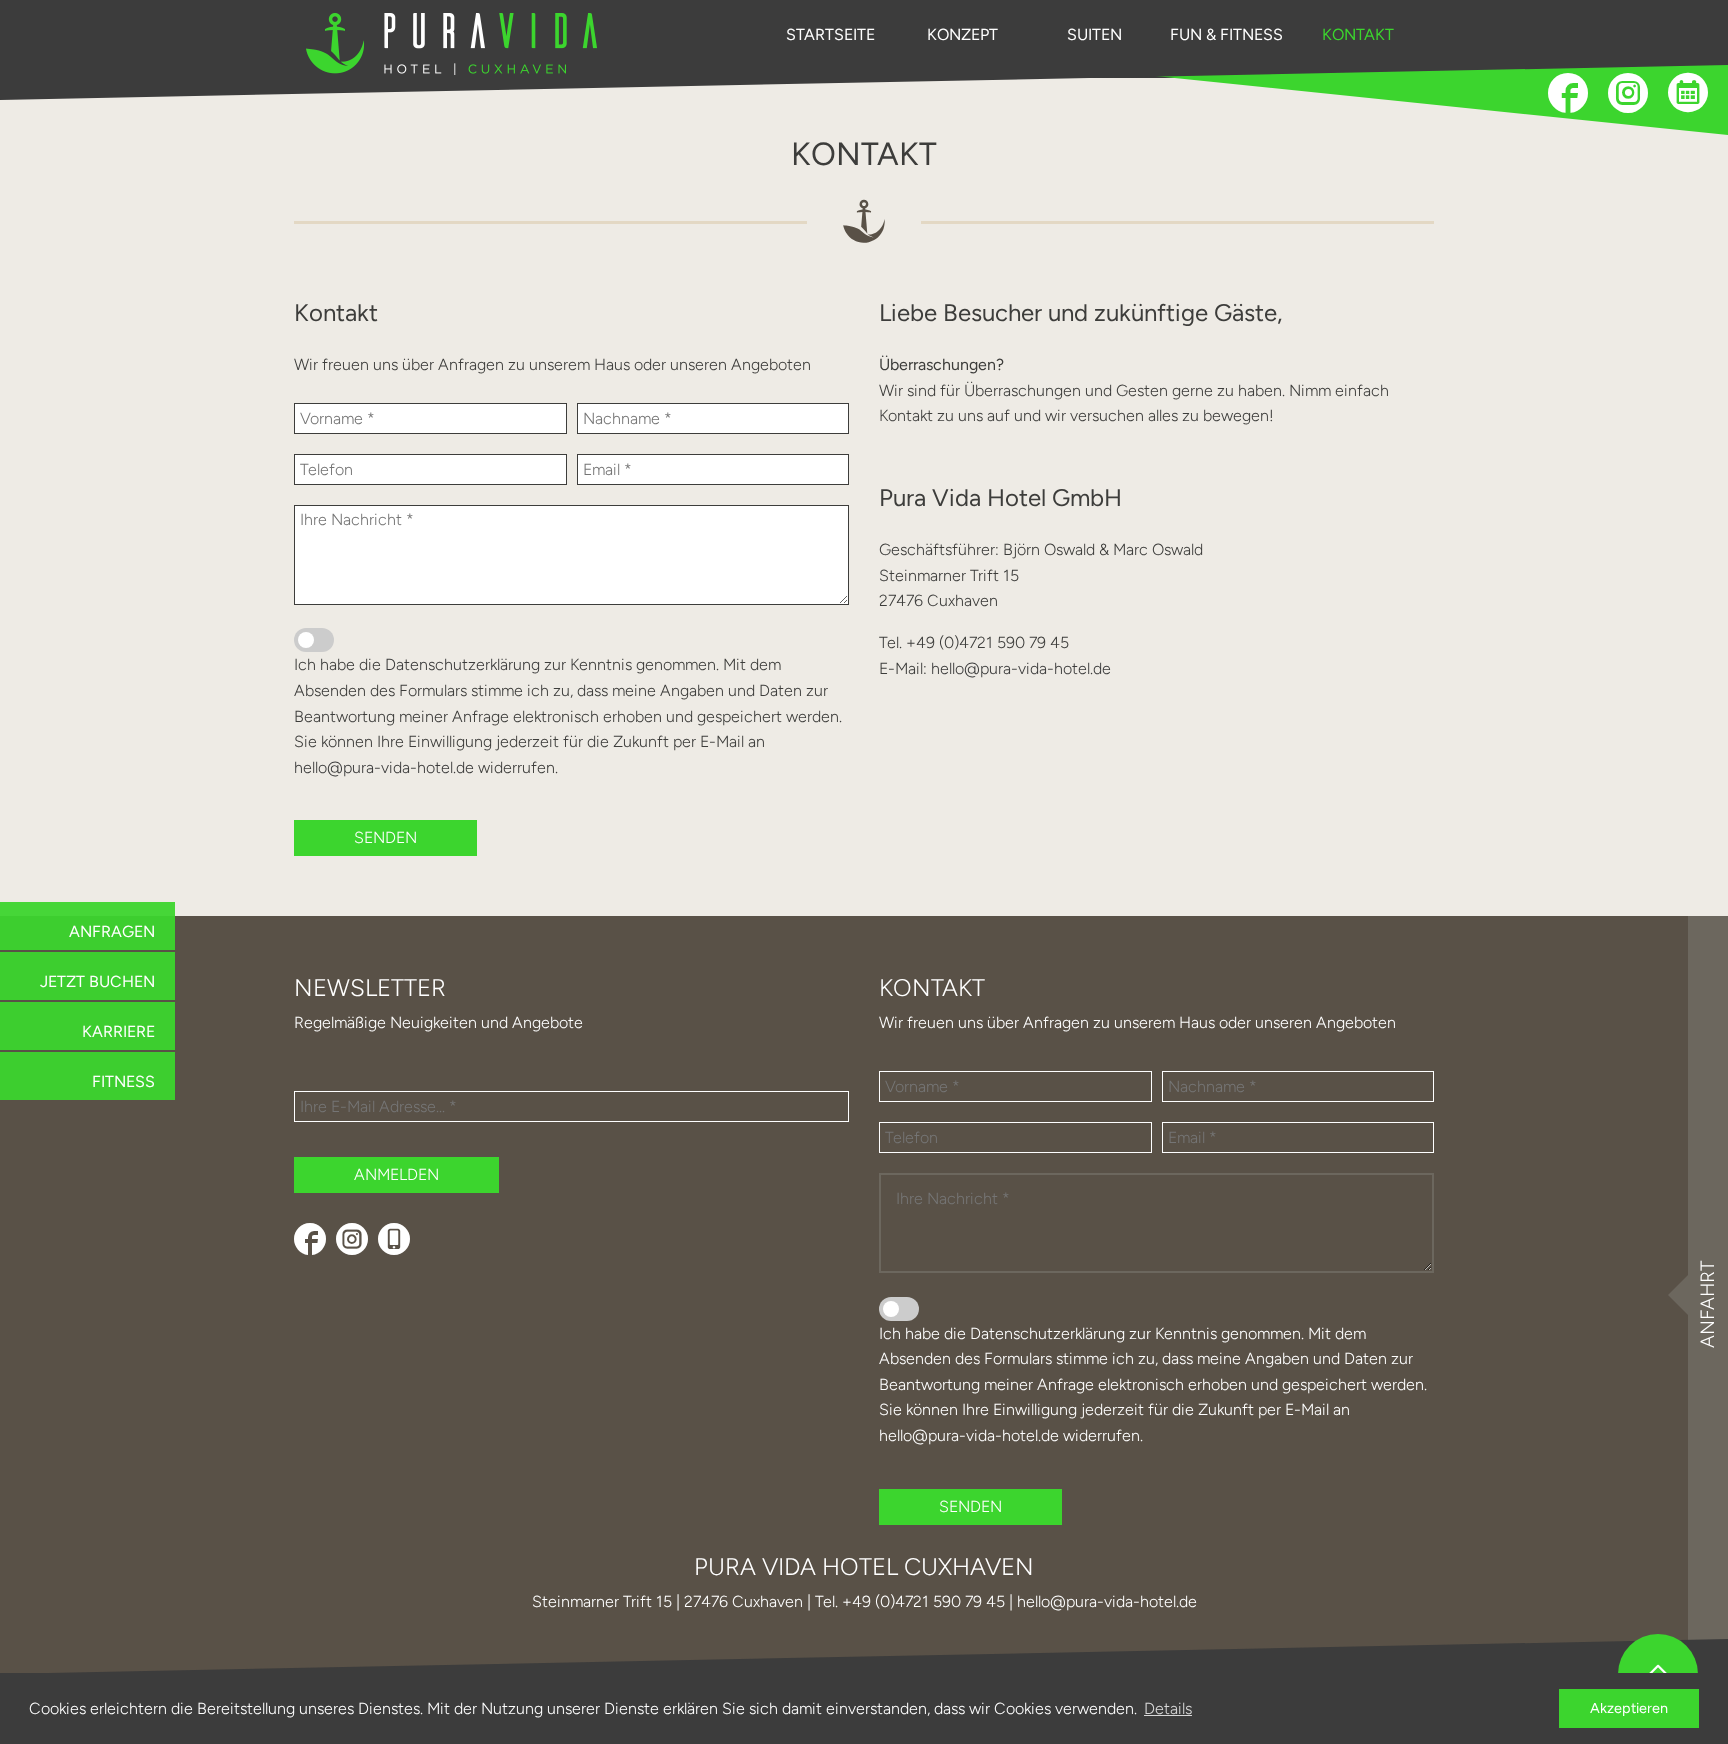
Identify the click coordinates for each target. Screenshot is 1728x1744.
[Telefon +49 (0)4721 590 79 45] (394, 1239)
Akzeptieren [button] (1629, 1708)
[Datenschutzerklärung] (314, 640)
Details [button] (1168, 1708)
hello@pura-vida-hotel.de (384, 767)
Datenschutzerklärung (462, 664)
